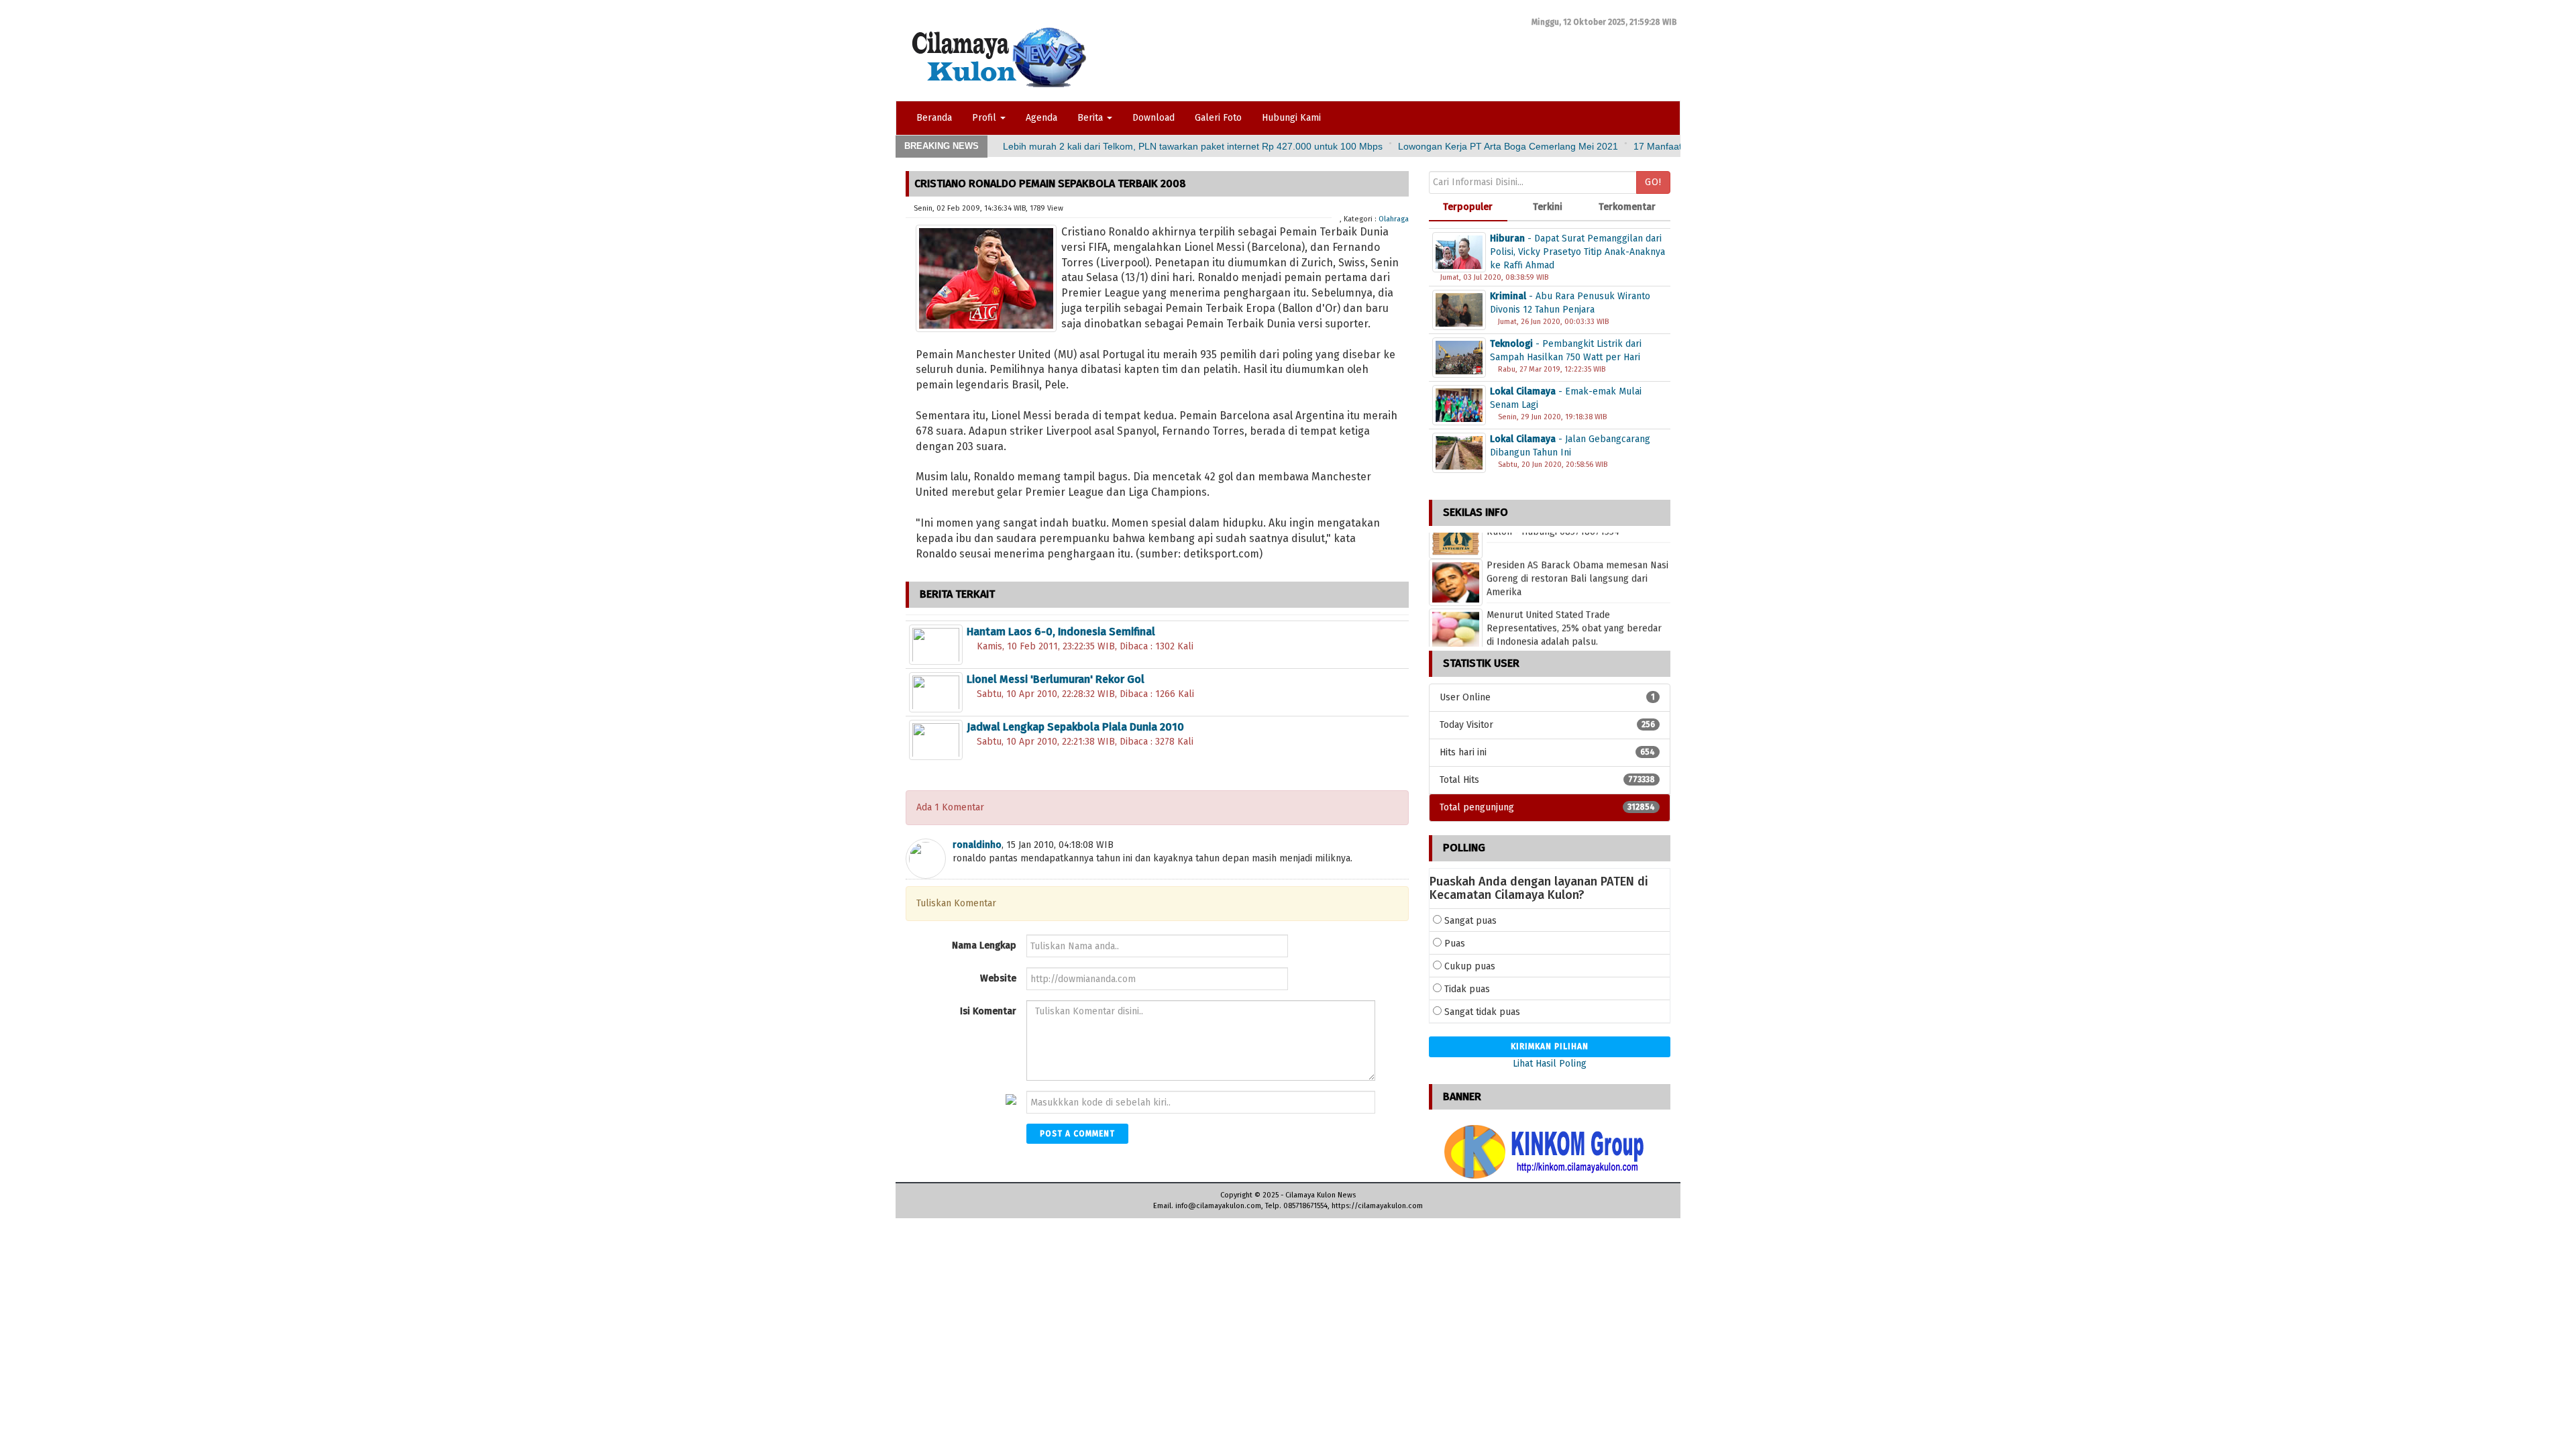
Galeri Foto (1218, 118)
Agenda (1041, 118)
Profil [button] (985, 118)
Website (998, 978)
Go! (1653, 182)
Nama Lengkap (984, 946)
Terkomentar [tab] (1627, 207)
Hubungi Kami (1291, 118)
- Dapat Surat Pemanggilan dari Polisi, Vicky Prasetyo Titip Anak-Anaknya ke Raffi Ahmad (1577, 252)
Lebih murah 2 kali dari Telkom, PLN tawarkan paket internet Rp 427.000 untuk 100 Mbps (1193, 146)
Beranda (934, 118)
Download (1153, 118)
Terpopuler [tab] (1468, 207)
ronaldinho (977, 845)
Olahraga (1394, 219)
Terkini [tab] (1548, 207)
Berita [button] (1091, 118)
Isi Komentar (988, 1011)
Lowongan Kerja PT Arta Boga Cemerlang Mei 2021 (1508, 146)
